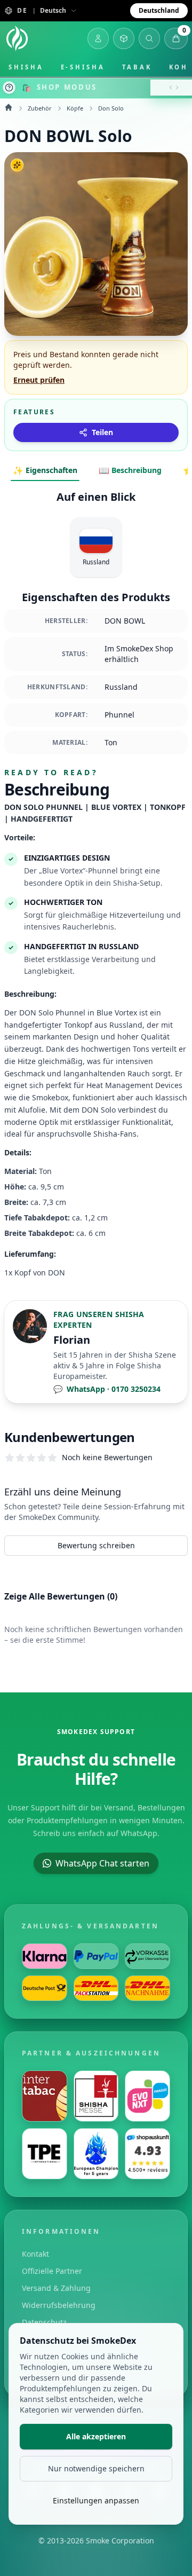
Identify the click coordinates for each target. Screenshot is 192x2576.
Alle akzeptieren (96, 2436)
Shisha (26, 67)
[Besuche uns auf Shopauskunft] (147, 2154)
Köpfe (75, 108)
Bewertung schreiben (96, 1545)
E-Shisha (83, 67)
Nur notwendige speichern (96, 2468)
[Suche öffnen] (149, 38)
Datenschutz (44, 2322)
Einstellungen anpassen (96, 2500)
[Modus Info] (9, 88)
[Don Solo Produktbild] (96, 244)
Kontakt (35, 2254)
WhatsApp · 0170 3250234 (107, 1389)
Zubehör (40, 108)
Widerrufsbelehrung (59, 2305)
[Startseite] (17, 38)
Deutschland (159, 10)
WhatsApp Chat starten (102, 1863)
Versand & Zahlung (56, 2288)
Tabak (137, 67)
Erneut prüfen (39, 380)
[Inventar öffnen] (124, 38)
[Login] (98, 38)
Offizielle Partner (52, 2271)
